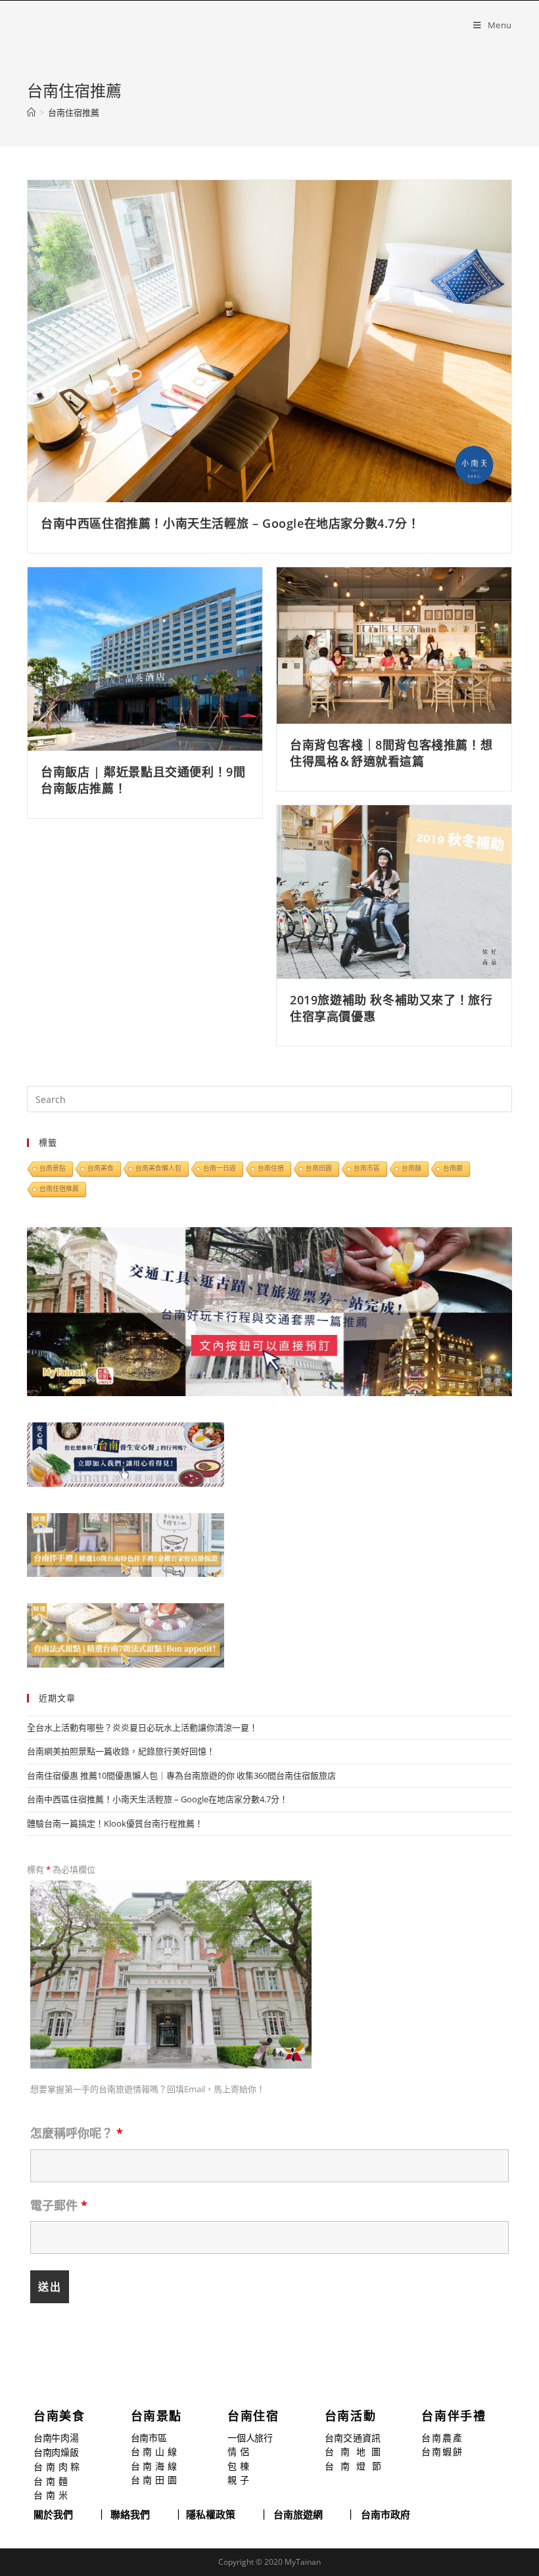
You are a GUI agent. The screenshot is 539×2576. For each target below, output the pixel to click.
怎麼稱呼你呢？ (81, 355)
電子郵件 (63, 425)
